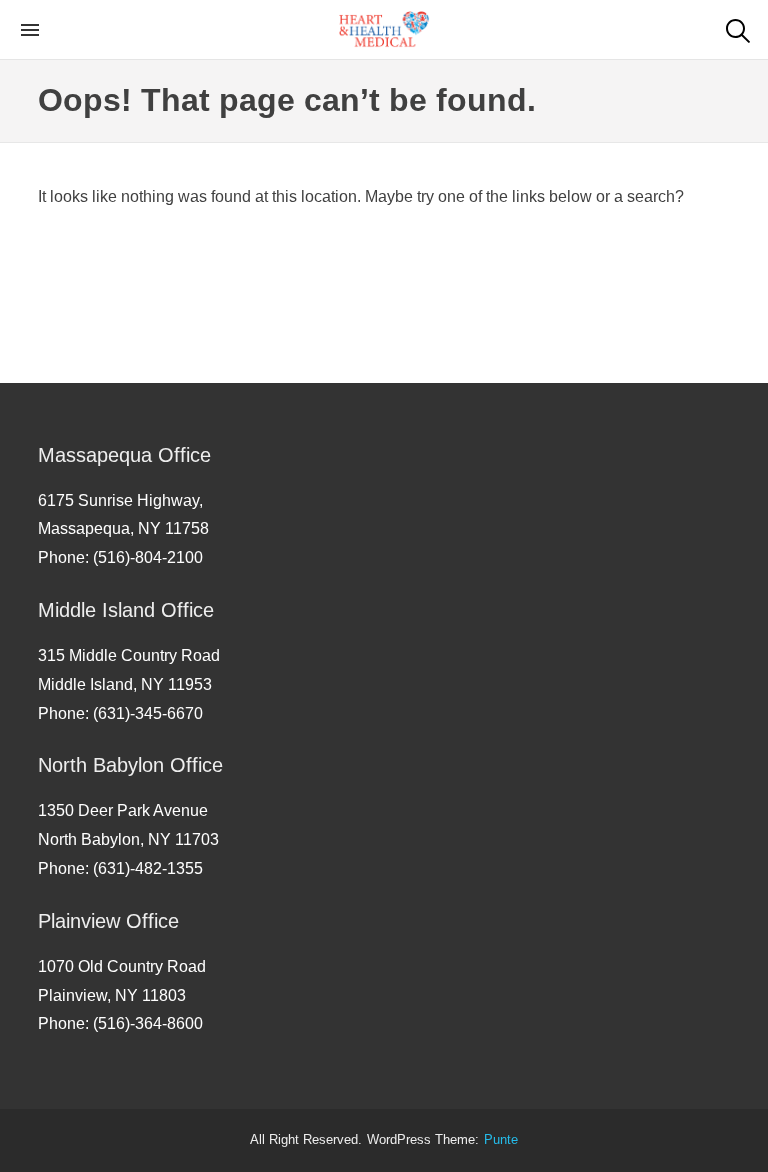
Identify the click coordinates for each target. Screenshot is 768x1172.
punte (501, 1140)
